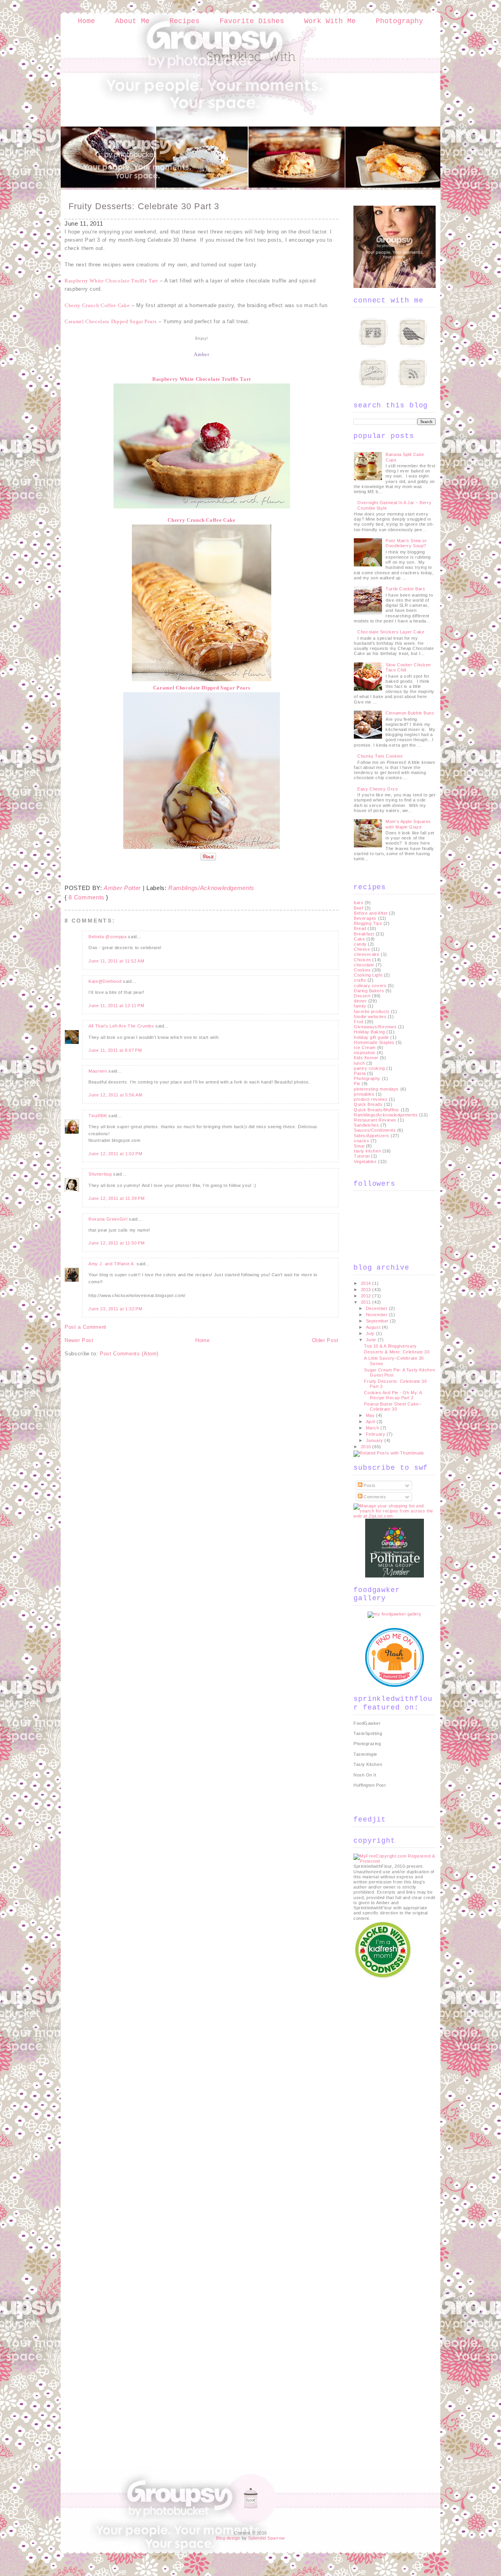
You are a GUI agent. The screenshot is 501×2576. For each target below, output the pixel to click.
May (371, 1415)
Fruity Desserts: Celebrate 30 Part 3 (144, 206)
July (371, 1333)
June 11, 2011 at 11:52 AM (116, 961)
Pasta (360, 1073)
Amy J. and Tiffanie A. (112, 1264)
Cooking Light (368, 975)
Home (87, 21)
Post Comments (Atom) (129, 1354)
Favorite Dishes (252, 21)
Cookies (362, 970)
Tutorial (362, 1156)
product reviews (371, 1099)
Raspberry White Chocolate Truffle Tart (111, 281)
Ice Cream (365, 1047)
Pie (357, 1084)
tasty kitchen (367, 1151)
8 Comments (87, 897)
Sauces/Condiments (375, 1130)
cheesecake (367, 954)
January (375, 1440)
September (378, 1321)
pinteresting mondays (376, 1089)
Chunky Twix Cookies (380, 756)
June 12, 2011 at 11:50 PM (116, 1243)
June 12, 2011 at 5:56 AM (115, 1095)
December (378, 1308)
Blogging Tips (368, 923)
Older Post (325, 1340)
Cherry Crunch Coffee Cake (201, 520)
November (378, 1315)
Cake (359, 939)
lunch (360, 1063)
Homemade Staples (374, 1042)
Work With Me (330, 21)
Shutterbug (100, 1174)
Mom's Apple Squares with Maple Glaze (408, 824)
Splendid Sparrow (267, 2538)
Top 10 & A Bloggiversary (390, 1346)
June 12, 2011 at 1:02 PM (115, 1154)
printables (364, 1094)
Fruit (359, 1022)
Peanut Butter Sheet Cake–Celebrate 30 (393, 1406)
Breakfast (364, 934)
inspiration (365, 1053)
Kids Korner (366, 1058)
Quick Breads (368, 1104)
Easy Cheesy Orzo (378, 789)
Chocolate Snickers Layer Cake (391, 632)
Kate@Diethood (105, 981)
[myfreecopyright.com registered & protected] (395, 1861)
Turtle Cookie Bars (405, 589)
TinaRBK (98, 1116)
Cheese (362, 949)
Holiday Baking (369, 1032)
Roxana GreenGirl (108, 1219)
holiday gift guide (371, 1037)
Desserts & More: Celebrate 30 (397, 1352)
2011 (367, 1302)
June (372, 1340)
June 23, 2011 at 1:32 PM (115, 1309)
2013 (367, 1290)
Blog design (228, 2538)
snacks (361, 1141)
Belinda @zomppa (108, 937)
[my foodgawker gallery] (395, 1614)
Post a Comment (86, 1327)
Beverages (365, 918)
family (360, 1006)
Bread (360, 928)
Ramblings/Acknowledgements (211, 888)
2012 (367, 1296)
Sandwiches (367, 1125)
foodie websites (370, 1017)
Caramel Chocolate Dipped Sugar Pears (202, 688)
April (371, 1422)
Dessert (362, 996)
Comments (374, 1497)
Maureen (98, 1071)
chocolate (364, 965)
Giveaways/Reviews (375, 1027)
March (373, 1428)
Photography (399, 21)
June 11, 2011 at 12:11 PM (116, 1006)
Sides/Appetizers (372, 1136)
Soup (359, 1146)
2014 (367, 1283)
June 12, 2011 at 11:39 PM (116, 1198)
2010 (367, 1447)
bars (359, 903)
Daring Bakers (369, 991)
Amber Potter (122, 888)
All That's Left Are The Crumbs (121, 1026)
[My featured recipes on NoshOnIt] (395, 1685)
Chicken (362, 960)
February (376, 1434)
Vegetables (365, 1161)
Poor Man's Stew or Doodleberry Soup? (406, 543)
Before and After (371, 913)
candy (360, 944)
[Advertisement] (385, 2098)
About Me (132, 21)
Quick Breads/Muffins (377, 1110)
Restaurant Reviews (375, 1120)
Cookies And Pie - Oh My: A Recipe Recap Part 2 (393, 1395)
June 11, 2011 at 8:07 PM (115, 1050)
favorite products (372, 1011)
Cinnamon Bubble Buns (410, 713)
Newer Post (79, 1340)
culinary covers (370, 986)
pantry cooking (369, 1068)
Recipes (185, 21)
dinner (360, 1001)
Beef (359, 908)
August (374, 1327)
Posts (369, 1485)
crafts (360, 980)
